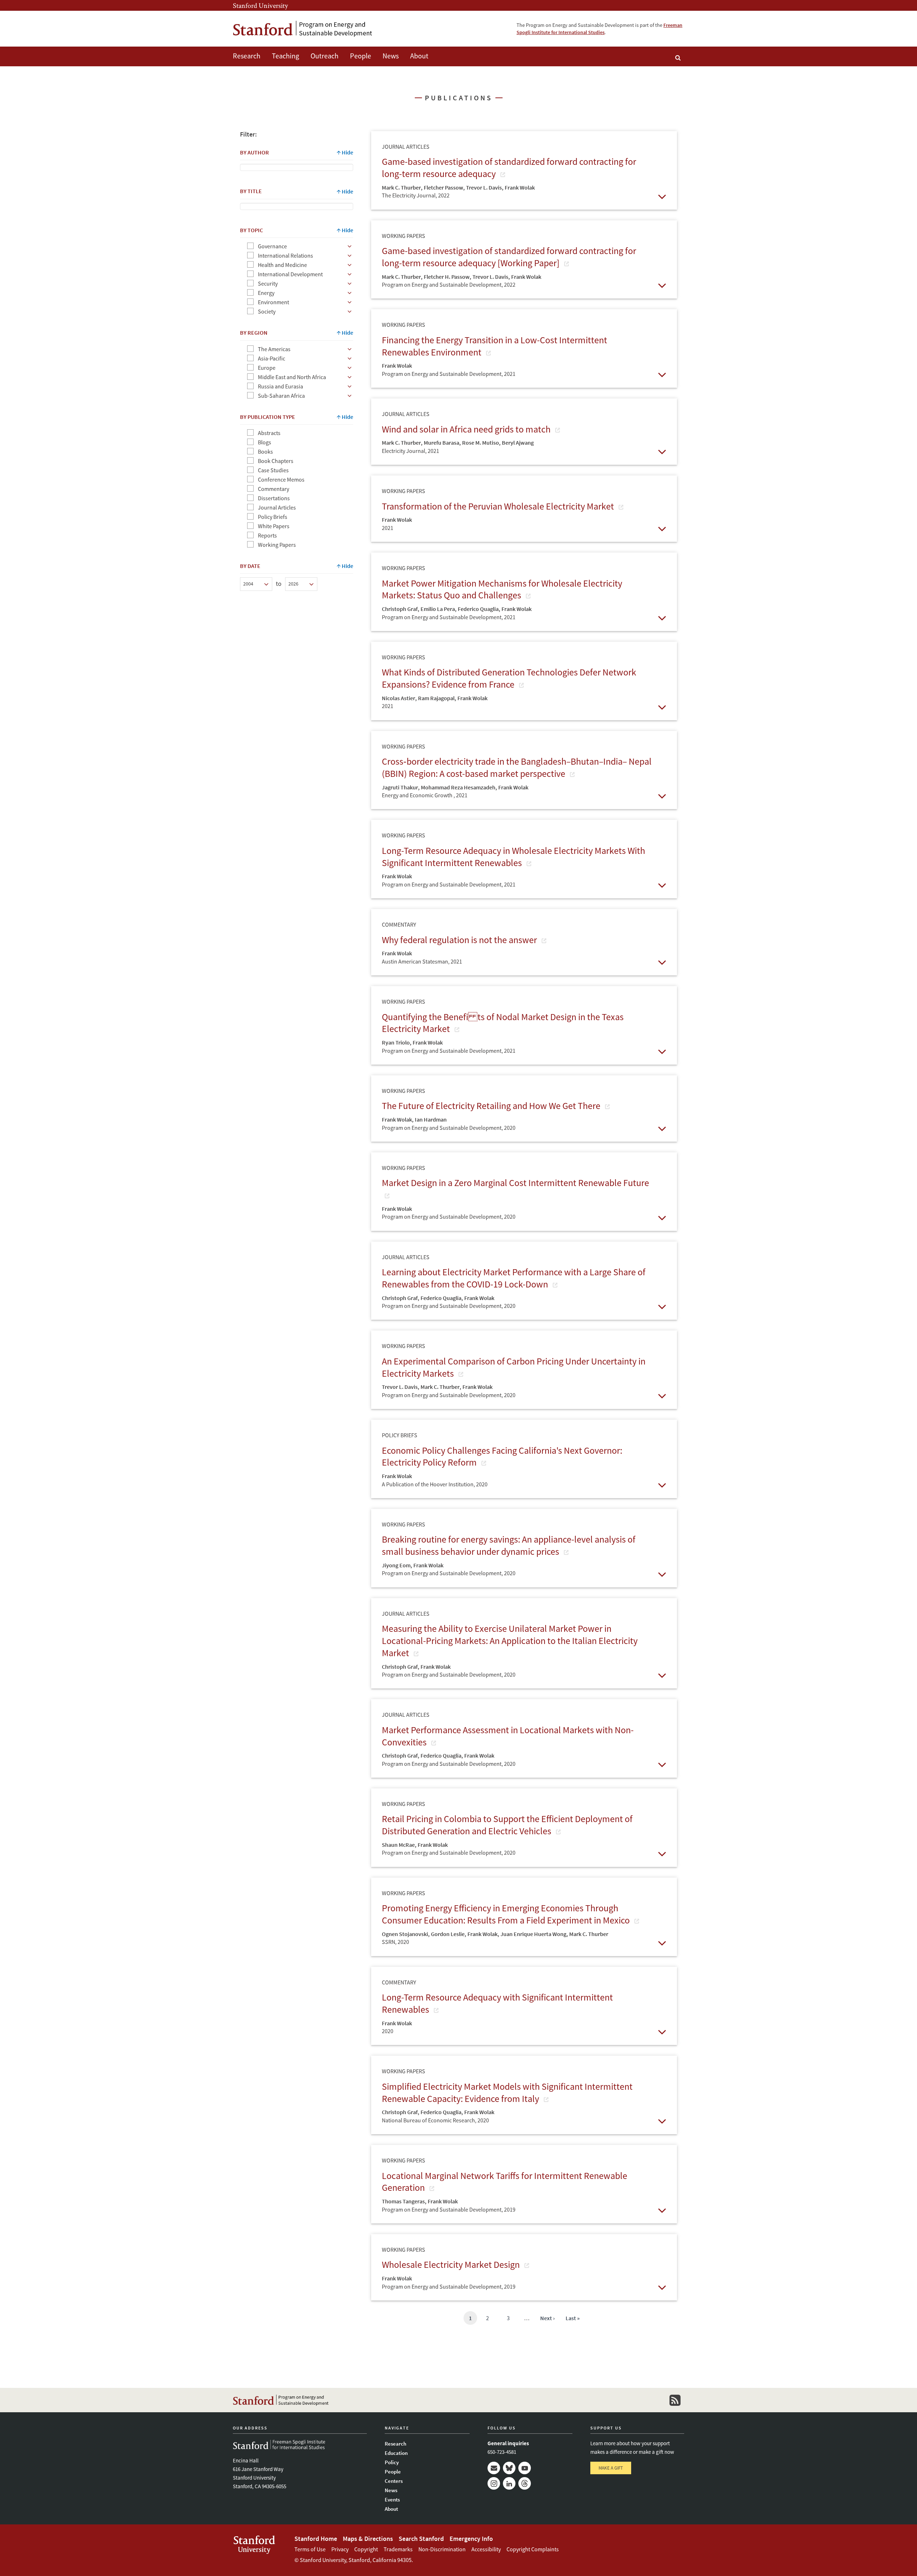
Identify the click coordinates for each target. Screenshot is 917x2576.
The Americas (274, 349)
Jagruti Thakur (400, 787)
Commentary (273, 489)
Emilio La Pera (438, 609)
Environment (273, 302)
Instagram (494, 2483)
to (279, 584)
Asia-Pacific (272, 358)
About (419, 56)
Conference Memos (281, 479)
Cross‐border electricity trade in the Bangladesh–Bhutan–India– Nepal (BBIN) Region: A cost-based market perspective (517, 767)
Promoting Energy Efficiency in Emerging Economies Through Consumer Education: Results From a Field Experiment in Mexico (507, 1914)
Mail (494, 2468)
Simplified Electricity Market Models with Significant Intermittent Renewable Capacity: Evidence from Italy (507, 2092)
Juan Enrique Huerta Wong (533, 1934)
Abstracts (269, 433)
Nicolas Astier (399, 698)
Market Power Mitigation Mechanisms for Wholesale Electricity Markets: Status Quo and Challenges (502, 589)
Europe (267, 368)
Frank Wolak (520, 187)
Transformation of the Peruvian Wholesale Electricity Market (499, 506)
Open (662, 196)
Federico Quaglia (478, 609)
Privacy (340, 2549)
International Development (290, 274)
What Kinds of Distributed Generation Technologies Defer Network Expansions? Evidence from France (509, 678)
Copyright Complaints (533, 2549)
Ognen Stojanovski (405, 1934)
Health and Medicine (282, 265)
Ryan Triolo (396, 1042)
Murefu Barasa (441, 443)
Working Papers (277, 545)
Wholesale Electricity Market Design (452, 2264)
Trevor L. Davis (484, 187)
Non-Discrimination (442, 2549)
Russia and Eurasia (280, 386)
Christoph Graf (400, 609)
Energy (266, 293)
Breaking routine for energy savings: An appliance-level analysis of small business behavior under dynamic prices (509, 1545)
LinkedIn (509, 2483)
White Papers (274, 526)
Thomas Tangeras (403, 2201)
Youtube (525, 2468)
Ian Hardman (431, 1119)
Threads (525, 2483)
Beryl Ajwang (518, 443)
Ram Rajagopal (436, 698)
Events (392, 2499)
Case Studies (273, 470)
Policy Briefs (273, 517)
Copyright (366, 2549)
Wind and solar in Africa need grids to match (467, 429)
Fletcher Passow (443, 187)
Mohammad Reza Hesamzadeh (458, 787)
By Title (251, 191)
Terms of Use (310, 2549)
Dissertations (274, 498)
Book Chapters (276, 461)
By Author (255, 152)
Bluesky (509, 2468)
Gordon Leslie (448, 1934)
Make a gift (611, 2468)
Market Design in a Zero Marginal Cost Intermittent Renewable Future (515, 1183)
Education (396, 2453)
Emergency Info (471, 2539)
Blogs (265, 442)
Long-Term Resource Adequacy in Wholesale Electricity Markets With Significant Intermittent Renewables (513, 857)
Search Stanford (421, 2539)
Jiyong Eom (396, 1565)
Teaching (285, 56)
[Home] (303, 29)
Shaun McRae (398, 1845)
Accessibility (486, 2549)
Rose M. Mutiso (481, 443)
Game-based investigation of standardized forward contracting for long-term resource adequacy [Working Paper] (509, 257)
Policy (392, 2462)
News (391, 56)
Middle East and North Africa (292, 377)
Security (268, 283)
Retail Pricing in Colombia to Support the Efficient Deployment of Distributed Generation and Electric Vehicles (507, 1825)
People (361, 56)
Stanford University (260, 5)
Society (267, 311)
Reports (267, 535)
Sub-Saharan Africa (281, 396)
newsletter (675, 2400)
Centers (394, 2481)
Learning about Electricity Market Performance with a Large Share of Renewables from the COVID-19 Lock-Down (514, 1278)
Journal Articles (277, 507)
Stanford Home (316, 2539)
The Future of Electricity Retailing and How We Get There (492, 1106)
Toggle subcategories (350, 246)
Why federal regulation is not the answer (460, 940)
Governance (272, 246)
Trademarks (398, 2549)
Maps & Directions (368, 2539)
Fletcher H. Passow (447, 277)
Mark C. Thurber (401, 187)
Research (247, 56)
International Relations (285, 255)
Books (265, 451)
